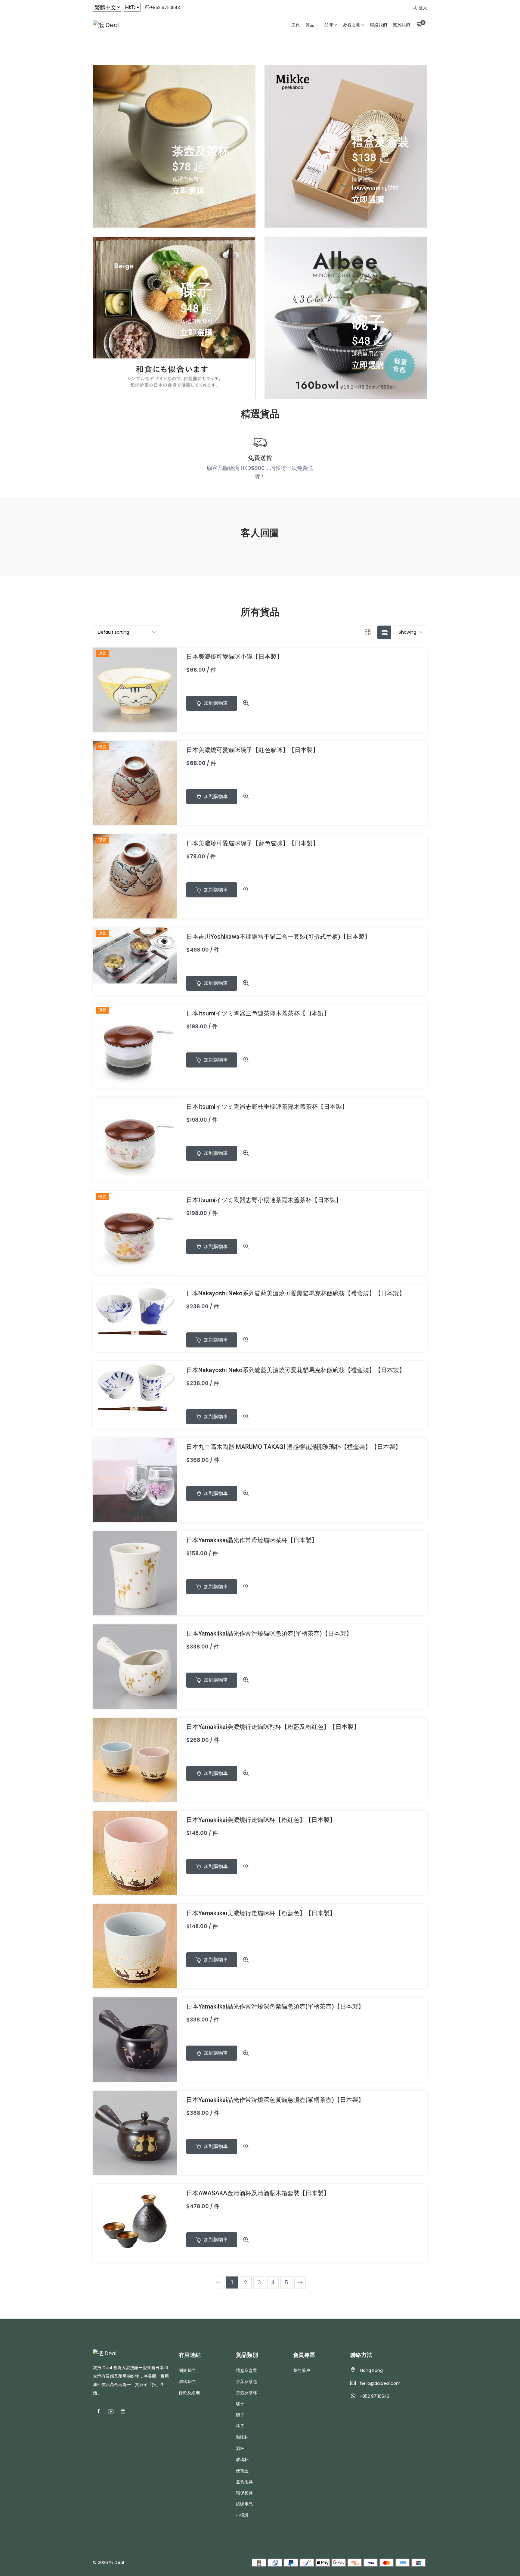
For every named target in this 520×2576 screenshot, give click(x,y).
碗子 (240, 2415)
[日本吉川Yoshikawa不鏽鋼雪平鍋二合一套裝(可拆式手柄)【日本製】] (135, 955)
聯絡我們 (379, 25)
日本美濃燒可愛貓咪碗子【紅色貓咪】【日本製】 (252, 750)
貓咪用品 (244, 2504)
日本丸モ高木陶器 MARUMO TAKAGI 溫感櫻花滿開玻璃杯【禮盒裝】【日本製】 (294, 1447)
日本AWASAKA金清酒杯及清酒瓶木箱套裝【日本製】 (258, 2193)
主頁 (296, 25)
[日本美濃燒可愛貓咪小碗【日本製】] (135, 689)
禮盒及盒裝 (246, 2370)
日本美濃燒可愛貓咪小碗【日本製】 (234, 657)
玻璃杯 (242, 2459)
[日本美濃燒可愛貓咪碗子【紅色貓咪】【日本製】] (135, 783)
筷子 (240, 2426)
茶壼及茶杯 (246, 2393)
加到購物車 (215, 703)
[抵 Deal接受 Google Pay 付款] (339, 2562)
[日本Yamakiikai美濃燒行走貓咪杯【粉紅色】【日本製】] (135, 1852)
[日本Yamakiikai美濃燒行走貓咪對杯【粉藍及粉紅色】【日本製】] (135, 1759)
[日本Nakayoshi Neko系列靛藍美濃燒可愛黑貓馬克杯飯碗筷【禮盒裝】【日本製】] (135, 1310)
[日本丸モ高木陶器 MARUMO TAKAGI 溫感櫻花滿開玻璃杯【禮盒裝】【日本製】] (135, 1479)
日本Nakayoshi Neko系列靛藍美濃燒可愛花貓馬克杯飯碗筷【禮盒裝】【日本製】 (296, 1370)
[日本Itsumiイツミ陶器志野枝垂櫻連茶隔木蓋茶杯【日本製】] (135, 1139)
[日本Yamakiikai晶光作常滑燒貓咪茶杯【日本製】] (135, 1573)
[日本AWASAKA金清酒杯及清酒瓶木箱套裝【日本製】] (135, 2223)
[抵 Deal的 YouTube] (111, 2412)
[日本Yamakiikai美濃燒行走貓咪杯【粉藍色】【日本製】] (135, 1946)
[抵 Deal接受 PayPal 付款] (291, 2562)
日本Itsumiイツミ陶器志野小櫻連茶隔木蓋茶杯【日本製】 (264, 1200)
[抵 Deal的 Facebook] (98, 2412)
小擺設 (242, 2515)
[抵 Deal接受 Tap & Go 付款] (355, 2562)
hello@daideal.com (380, 2383)
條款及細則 (189, 2393)
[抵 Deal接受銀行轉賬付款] (259, 2562)
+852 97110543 (165, 7)
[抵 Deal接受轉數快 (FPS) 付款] (275, 2562)
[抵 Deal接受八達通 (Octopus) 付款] (307, 2562)
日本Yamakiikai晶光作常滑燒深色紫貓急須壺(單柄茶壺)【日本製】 (275, 2006)
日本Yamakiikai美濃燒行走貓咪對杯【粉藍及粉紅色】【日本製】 (273, 1727)
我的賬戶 (302, 2370)
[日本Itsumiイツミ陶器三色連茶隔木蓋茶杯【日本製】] (135, 1046)
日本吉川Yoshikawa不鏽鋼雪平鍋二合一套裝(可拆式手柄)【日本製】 (278, 937)
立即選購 (188, 190)
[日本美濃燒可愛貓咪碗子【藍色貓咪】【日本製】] (135, 876)
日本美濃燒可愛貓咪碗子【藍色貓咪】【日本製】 (252, 843)
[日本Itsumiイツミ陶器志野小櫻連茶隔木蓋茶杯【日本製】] (135, 1233)
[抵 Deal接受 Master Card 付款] (387, 2562)
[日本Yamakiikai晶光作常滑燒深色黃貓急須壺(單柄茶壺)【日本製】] (135, 2132)
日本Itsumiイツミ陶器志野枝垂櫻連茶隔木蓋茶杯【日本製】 (267, 1107)
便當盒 (242, 2471)
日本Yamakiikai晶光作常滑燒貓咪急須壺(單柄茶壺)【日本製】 (269, 1633)
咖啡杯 (242, 2437)
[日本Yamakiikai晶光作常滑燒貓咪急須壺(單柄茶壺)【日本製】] (135, 1666)
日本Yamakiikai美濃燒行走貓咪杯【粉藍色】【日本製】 (261, 1913)
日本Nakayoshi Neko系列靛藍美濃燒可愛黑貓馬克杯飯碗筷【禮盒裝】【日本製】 (296, 1293)
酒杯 (240, 2448)
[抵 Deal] (106, 25)
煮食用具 (244, 2482)
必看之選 (351, 25)
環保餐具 (244, 2493)
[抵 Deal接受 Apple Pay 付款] (323, 2562)
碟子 (240, 2404)
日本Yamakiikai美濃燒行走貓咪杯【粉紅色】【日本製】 (261, 1820)
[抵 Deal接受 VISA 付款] (371, 2562)
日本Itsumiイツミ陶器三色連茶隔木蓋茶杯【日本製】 (258, 1013)
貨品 (310, 25)
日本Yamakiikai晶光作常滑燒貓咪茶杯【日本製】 (252, 1540)
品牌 (329, 25)
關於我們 (401, 25)
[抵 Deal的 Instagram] (123, 2412)
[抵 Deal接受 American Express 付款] (402, 2562)
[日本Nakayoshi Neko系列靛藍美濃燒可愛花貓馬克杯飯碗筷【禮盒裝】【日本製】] (135, 1387)
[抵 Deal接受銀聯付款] (418, 2562)
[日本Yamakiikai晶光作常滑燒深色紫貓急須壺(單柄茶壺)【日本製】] (135, 2039)
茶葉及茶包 (246, 2382)
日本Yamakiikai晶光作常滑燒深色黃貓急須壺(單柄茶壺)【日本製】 (275, 2100)
